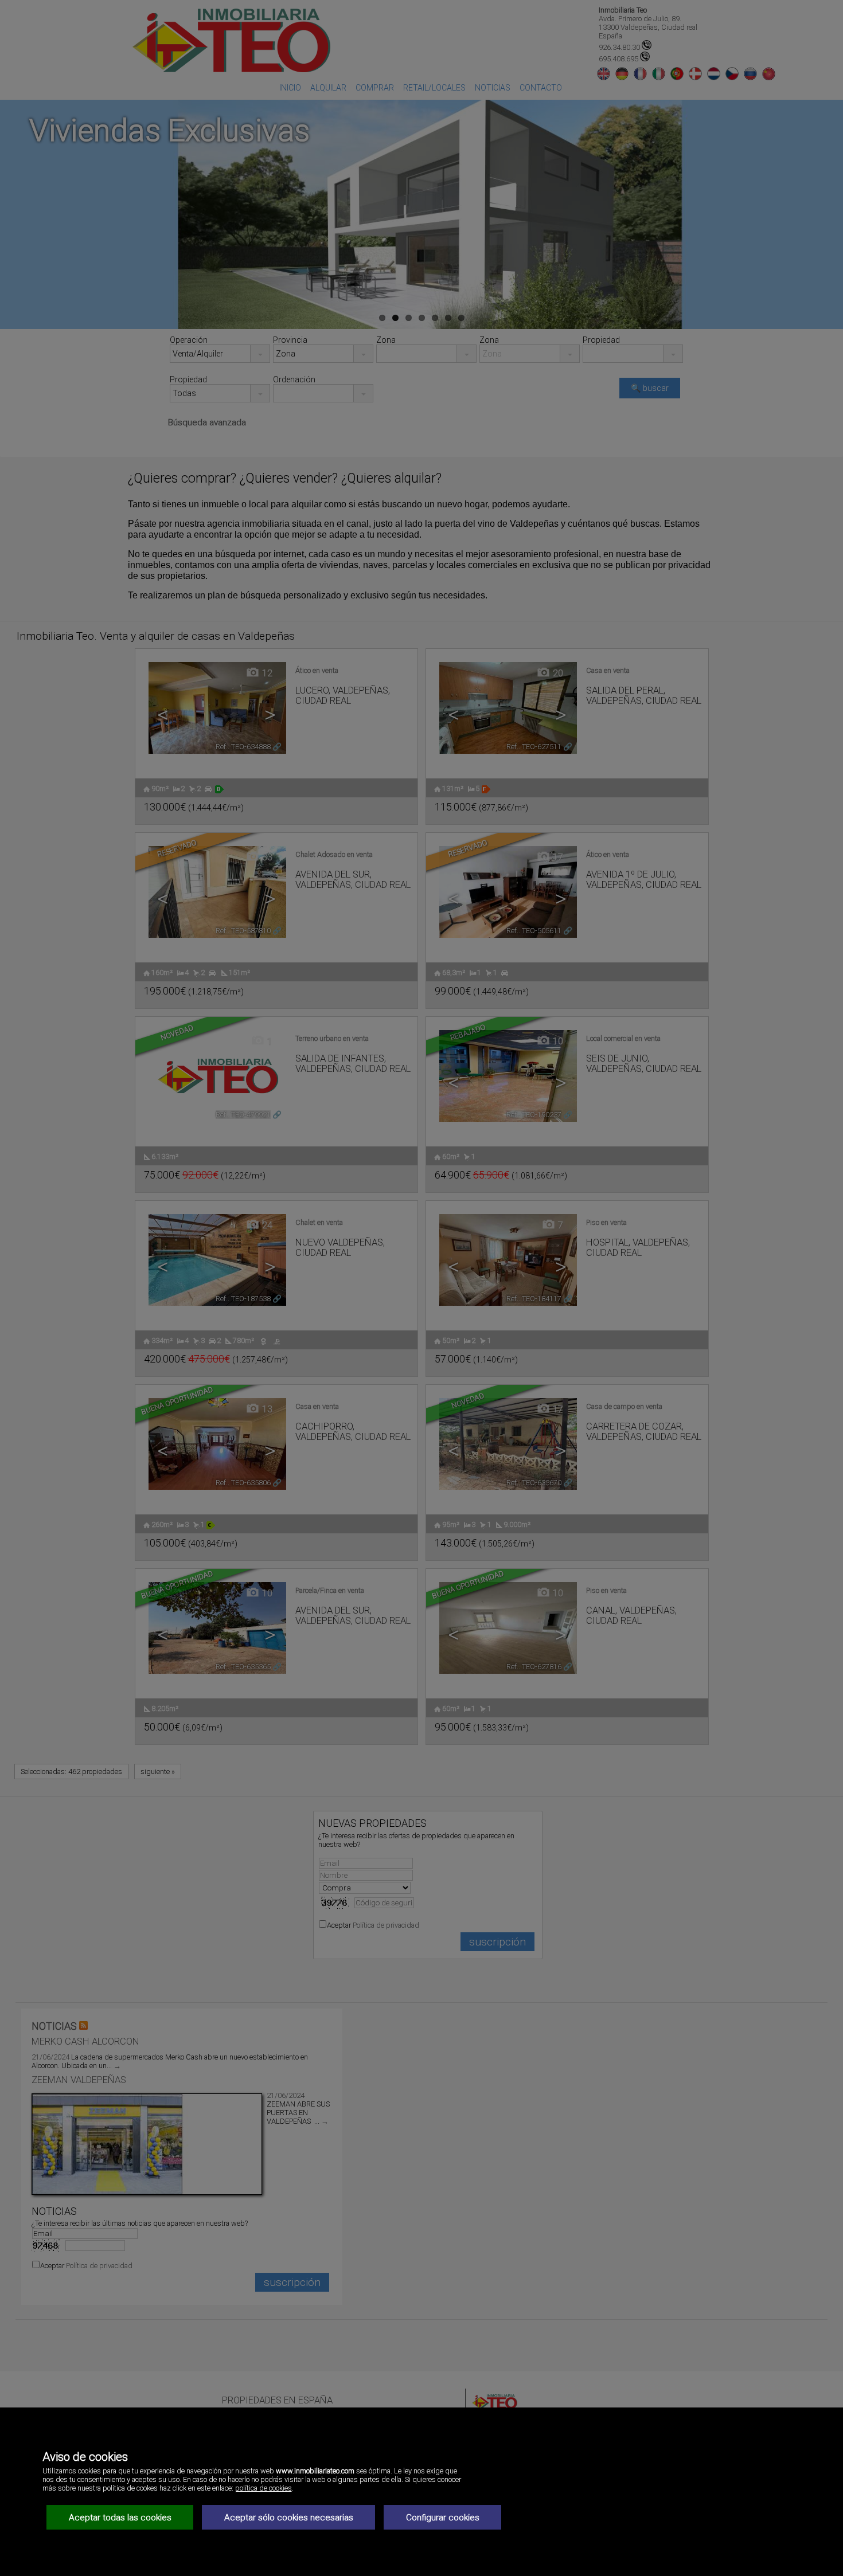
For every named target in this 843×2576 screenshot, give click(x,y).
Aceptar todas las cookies (120, 2518)
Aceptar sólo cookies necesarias (289, 2518)
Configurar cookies (443, 2518)
